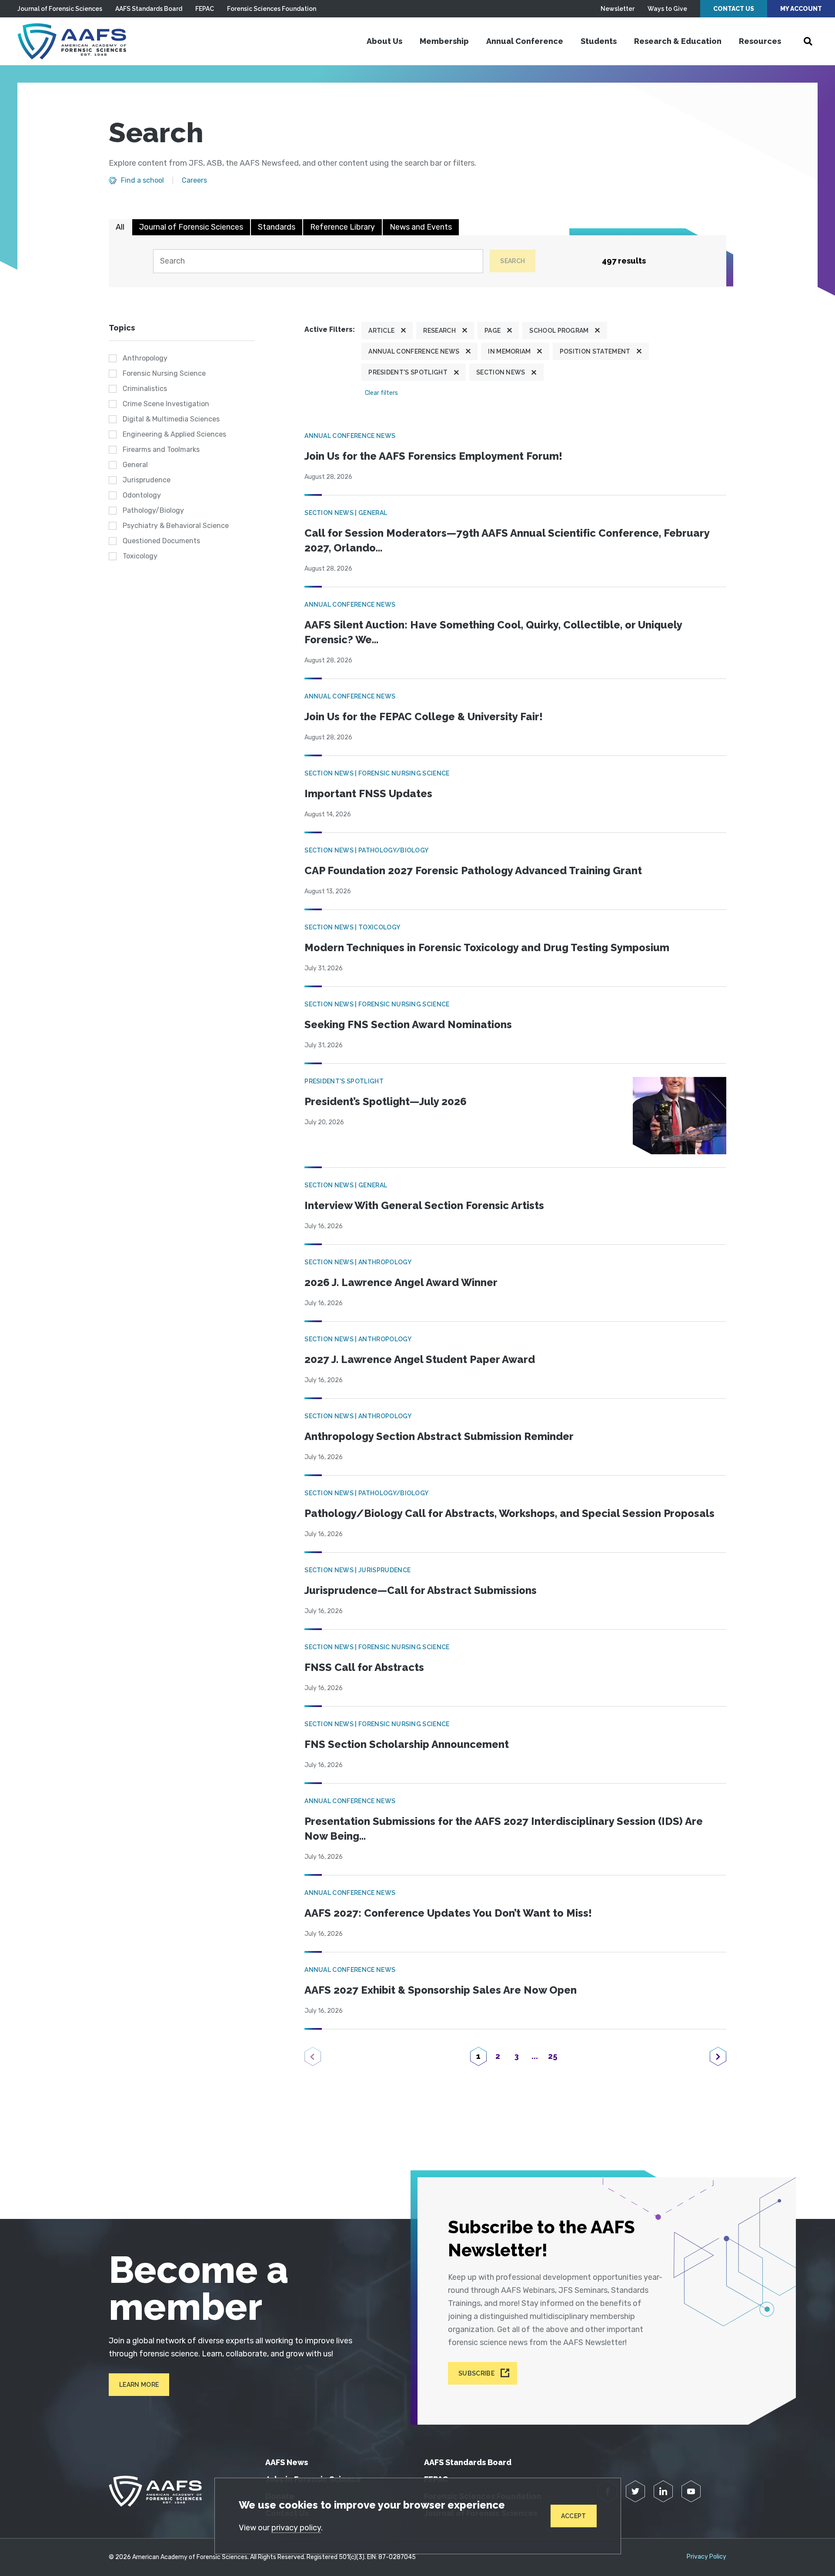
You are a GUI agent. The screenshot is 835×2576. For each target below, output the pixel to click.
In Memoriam (509, 351)
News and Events (421, 227)
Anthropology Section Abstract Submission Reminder (439, 1436)
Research (439, 331)
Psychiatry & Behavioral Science (176, 526)
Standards (277, 227)
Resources (760, 41)
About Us (384, 41)
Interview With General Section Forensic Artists (424, 1205)
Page (493, 331)
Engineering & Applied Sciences (174, 434)
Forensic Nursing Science (164, 373)
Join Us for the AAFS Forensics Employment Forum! (433, 456)
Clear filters (381, 393)
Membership (444, 41)
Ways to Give (667, 9)
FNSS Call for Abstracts (364, 1667)
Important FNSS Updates (368, 794)
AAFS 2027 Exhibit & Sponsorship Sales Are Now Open (441, 1990)
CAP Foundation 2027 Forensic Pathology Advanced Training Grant (473, 870)
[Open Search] (808, 41)
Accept (574, 2516)
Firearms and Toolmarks (161, 449)
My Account (801, 9)
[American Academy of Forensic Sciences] (72, 41)
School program (559, 331)
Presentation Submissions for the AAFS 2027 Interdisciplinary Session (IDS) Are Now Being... (504, 1829)
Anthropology (145, 358)
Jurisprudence (147, 480)
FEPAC (205, 9)
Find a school (142, 180)
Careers (194, 180)
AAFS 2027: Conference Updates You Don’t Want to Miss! (448, 1913)
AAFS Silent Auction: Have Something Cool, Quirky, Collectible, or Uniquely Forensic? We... (493, 632)
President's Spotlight (408, 372)
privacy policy (296, 2528)
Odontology (142, 495)
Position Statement (595, 351)
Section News (501, 372)
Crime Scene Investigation (166, 404)
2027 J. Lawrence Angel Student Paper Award (420, 1359)
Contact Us (734, 9)
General (135, 465)
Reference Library (342, 227)
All (120, 227)
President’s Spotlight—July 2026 (386, 1101)
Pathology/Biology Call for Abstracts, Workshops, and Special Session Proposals (509, 1513)
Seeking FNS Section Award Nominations (408, 1024)
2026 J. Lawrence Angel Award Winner (401, 1282)
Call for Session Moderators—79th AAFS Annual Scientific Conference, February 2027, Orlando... (507, 540)
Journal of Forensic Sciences (60, 9)
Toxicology (140, 556)
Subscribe (476, 2373)
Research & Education (678, 41)
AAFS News (287, 2462)
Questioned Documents (161, 541)
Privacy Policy (706, 2557)
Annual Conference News (414, 351)
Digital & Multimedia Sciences (171, 419)
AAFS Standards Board (149, 9)
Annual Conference (525, 41)
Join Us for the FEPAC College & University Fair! (424, 717)
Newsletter (618, 9)
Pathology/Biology (153, 510)
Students (599, 41)
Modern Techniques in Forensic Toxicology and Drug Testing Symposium (487, 947)
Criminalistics (145, 389)
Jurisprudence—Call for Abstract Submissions (421, 1590)
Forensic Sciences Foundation (272, 9)
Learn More (139, 2385)
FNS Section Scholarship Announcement (407, 1744)
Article (381, 331)
